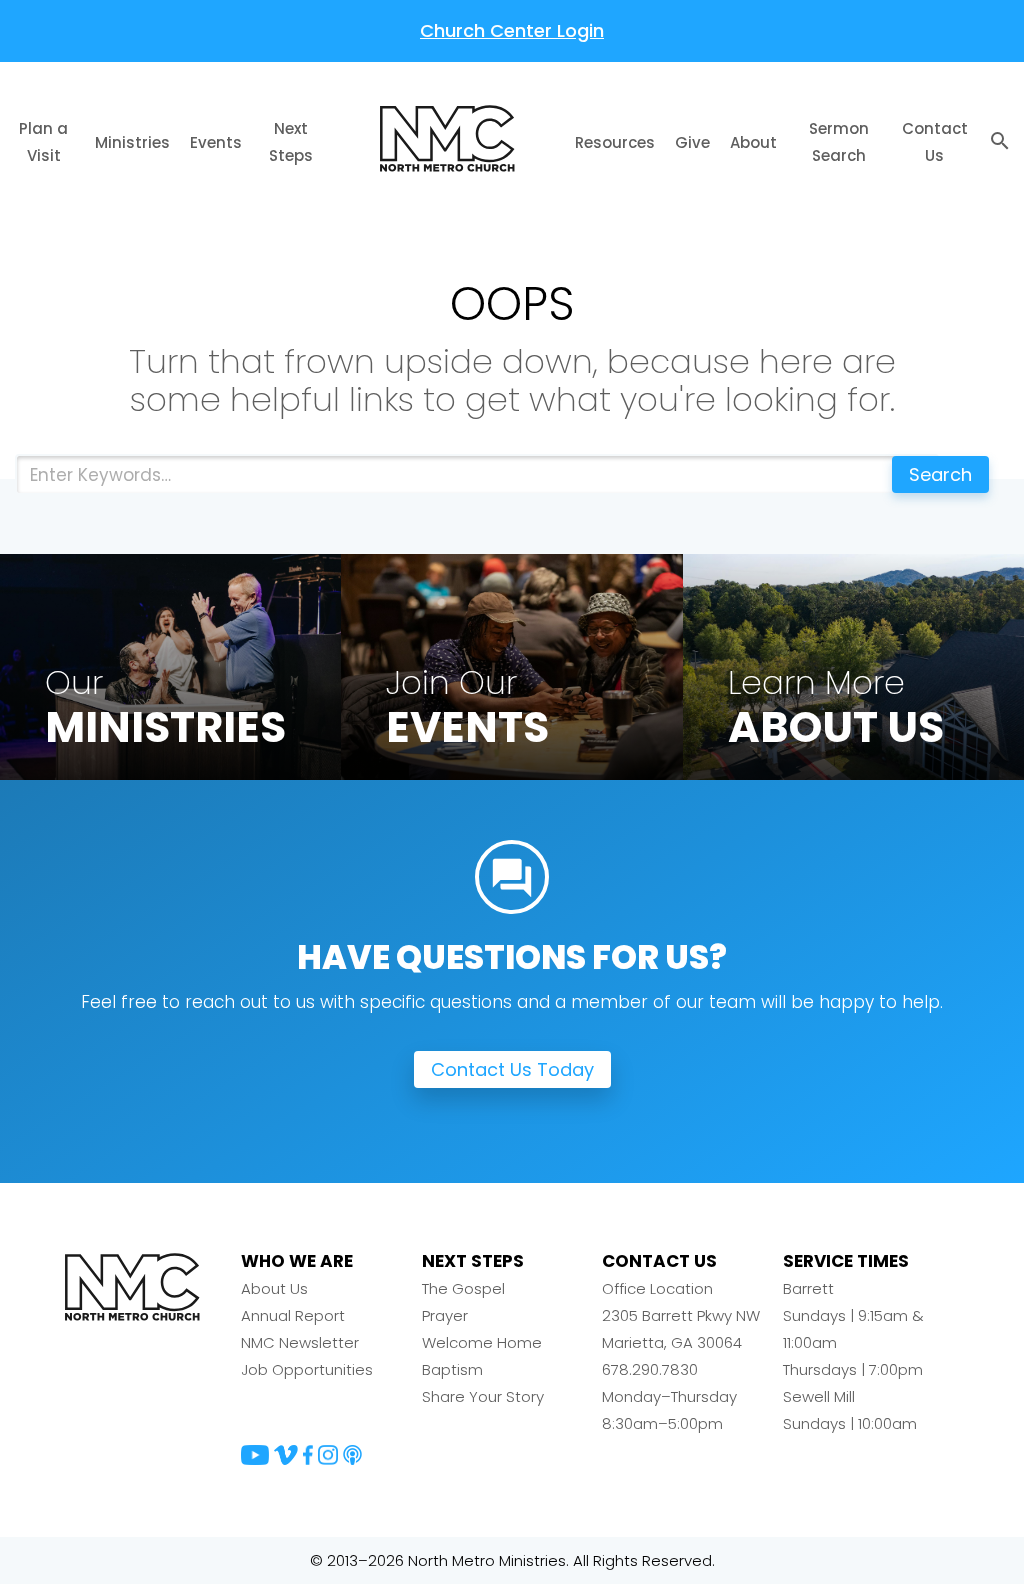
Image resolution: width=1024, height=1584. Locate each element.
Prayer (445, 1315)
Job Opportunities (307, 1369)
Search (940, 474)
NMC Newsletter (300, 1342)
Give (692, 142)
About (753, 142)
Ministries (132, 142)
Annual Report (293, 1315)
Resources (615, 142)
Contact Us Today (512, 1069)
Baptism (452, 1369)
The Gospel (463, 1288)
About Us (274, 1288)
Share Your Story (483, 1396)
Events (216, 142)
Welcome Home (482, 1342)
